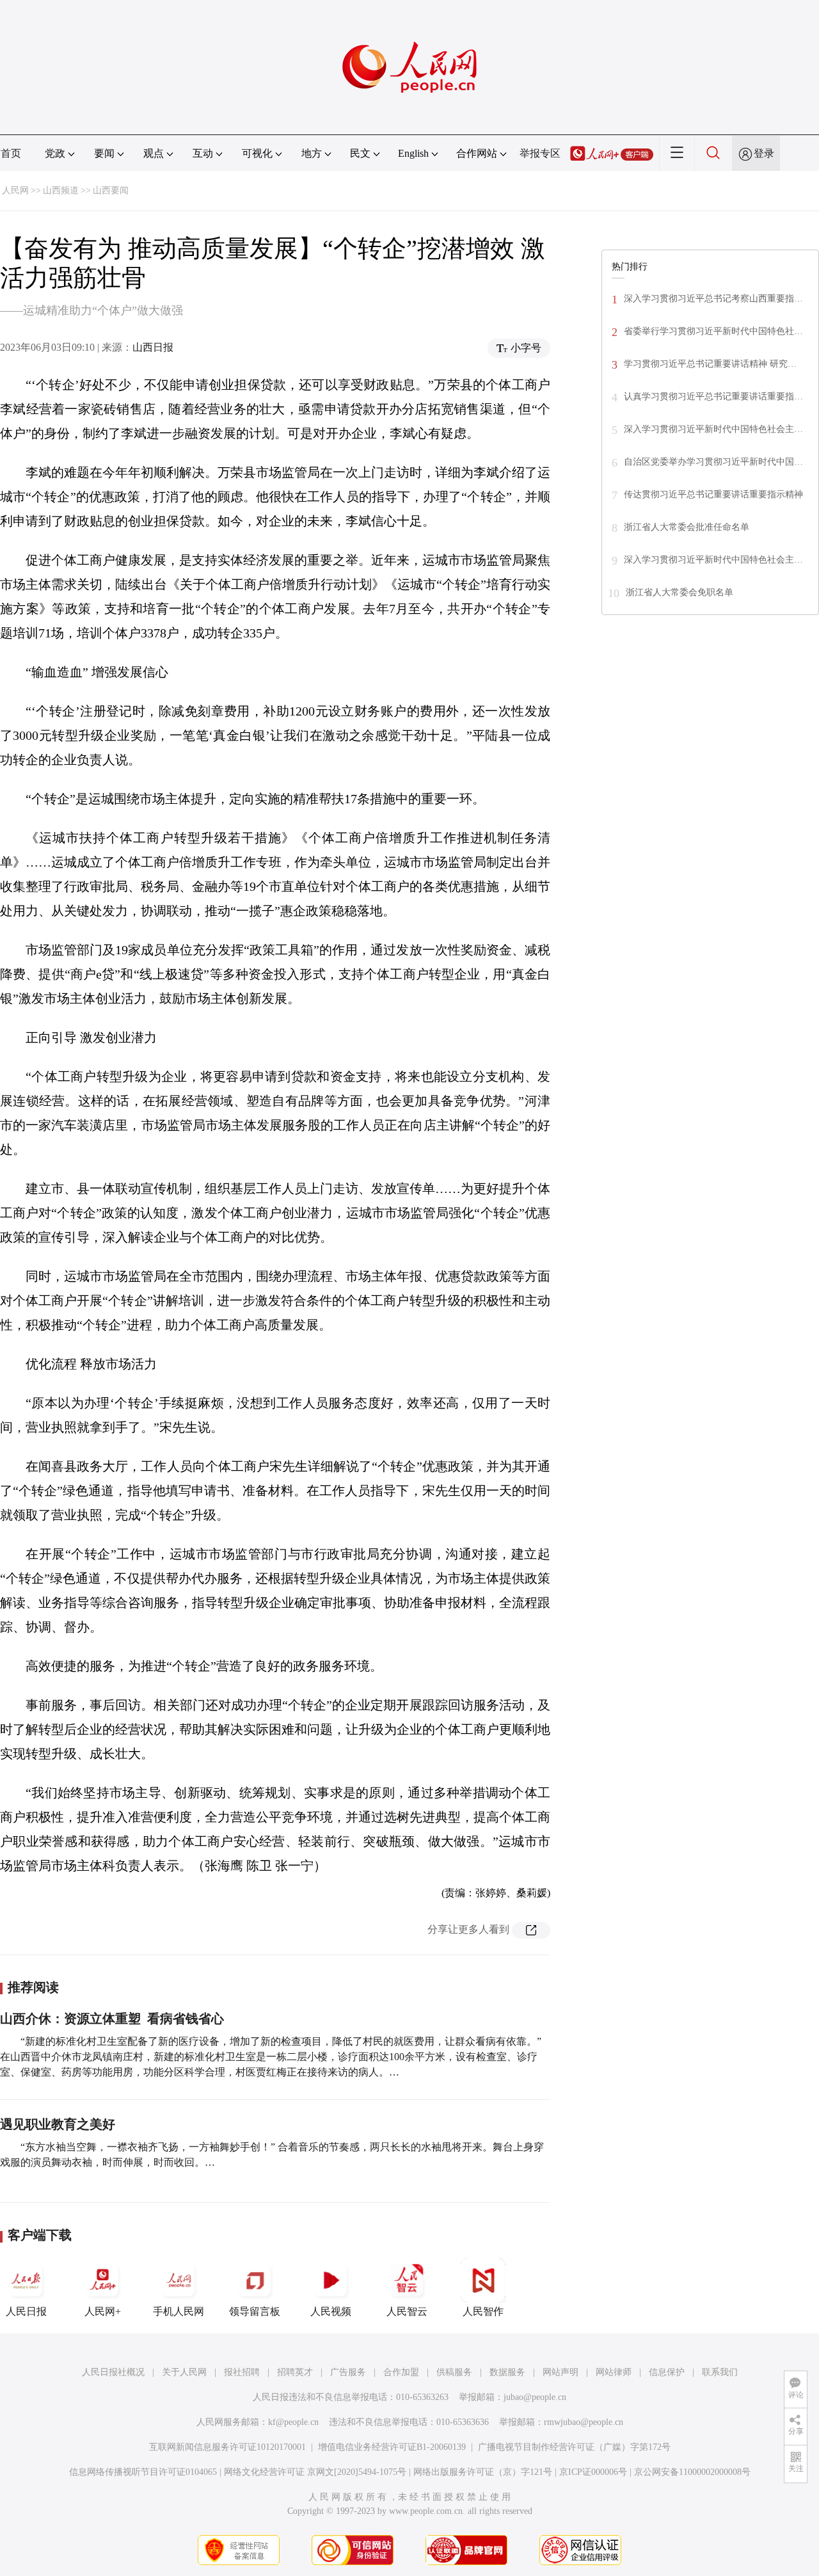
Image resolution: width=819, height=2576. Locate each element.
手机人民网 (179, 2311)
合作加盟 (401, 2372)
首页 (11, 153)
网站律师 (614, 2372)
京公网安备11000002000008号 (692, 2472)
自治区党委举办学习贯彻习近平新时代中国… (713, 462)
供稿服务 (454, 2372)
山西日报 (153, 347)
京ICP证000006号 (593, 2472)
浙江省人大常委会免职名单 (680, 592)
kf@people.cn (293, 2422)
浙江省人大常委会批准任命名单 (687, 527)
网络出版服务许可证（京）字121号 (483, 2472)
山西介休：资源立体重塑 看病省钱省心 (112, 2019)
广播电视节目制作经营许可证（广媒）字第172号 (574, 2447)
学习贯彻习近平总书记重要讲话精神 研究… (710, 364)
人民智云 (407, 2311)
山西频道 (61, 190)
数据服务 (507, 2372)
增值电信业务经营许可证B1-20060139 (392, 2447)
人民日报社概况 (113, 2372)
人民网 (15, 190)
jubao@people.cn (535, 2397)
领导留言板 (255, 2311)
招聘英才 (295, 2372)
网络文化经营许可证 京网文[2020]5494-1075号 (315, 2472)
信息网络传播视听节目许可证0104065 (143, 2472)
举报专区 (540, 153)
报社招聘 (242, 2372)
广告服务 (348, 2372)
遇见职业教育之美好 (58, 2124)
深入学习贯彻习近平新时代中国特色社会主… (713, 429)
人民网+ (103, 2311)
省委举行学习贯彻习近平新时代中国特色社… (713, 331)
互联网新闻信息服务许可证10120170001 (227, 2447)
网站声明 (561, 2372)
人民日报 (26, 2311)
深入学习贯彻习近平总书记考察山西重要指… (713, 299)
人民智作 (483, 2311)
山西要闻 (111, 190)
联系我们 (720, 2372)
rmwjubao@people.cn (584, 2422)
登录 (764, 153)
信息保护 (667, 2372)
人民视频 (331, 2311)
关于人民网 (184, 2372)
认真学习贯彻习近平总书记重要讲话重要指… (713, 396)
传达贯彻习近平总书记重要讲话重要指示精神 (713, 494)
